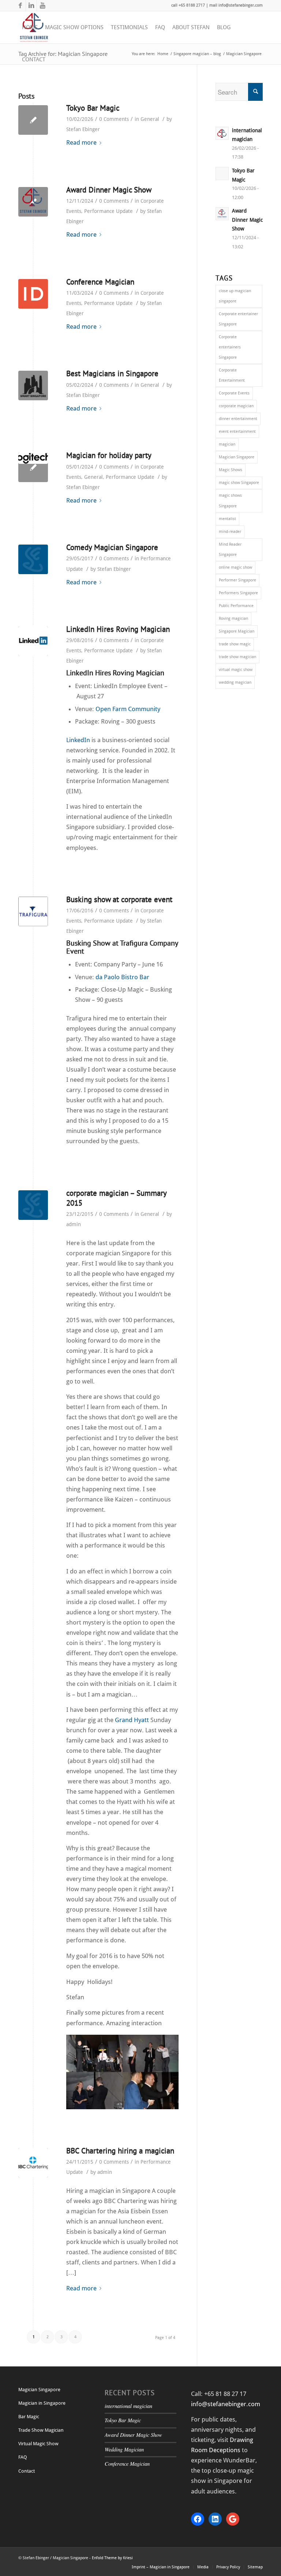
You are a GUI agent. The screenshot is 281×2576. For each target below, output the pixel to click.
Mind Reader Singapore (230, 549)
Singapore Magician (237, 631)
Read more (81, 142)
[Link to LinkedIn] (31, 5)
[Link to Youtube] (42, 5)
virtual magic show (236, 670)
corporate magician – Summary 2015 (116, 1198)
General (150, 119)
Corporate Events (234, 393)
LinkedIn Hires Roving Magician (118, 629)
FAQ (23, 2457)
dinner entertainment (238, 419)
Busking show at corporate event (119, 899)
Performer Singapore (237, 580)
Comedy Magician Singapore (112, 547)
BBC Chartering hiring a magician (120, 2151)
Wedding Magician (124, 2449)
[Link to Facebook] (20, 5)
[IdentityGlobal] (33, 294)
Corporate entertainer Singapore (238, 319)
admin (74, 1224)
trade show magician (237, 657)
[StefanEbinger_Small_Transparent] (33, 202)
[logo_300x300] (33, 559)
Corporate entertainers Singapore (230, 347)
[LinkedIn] (33, 641)
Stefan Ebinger (83, 129)
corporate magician (236, 406)
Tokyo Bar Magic (93, 108)
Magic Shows (231, 470)
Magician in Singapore (42, 2403)
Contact (27, 2471)
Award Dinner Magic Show (109, 190)
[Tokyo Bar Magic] (33, 120)
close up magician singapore (235, 296)
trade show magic (235, 644)
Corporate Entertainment (232, 375)
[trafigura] (33, 911)
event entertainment (237, 432)
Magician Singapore (237, 457)
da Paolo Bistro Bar (122, 977)
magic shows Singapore (230, 501)
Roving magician (233, 619)
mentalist (227, 519)
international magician (128, 2406)
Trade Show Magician (41, 2430)
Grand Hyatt (132, 1720)
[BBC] (33, 2163)
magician (227, 444)
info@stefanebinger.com (226, 2404)
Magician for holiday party (109, 455)
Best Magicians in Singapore (112, 373)
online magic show (235, 567)
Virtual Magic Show (38, 2444)
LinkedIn (78, 740)
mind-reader (230, 532)
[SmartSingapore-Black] (33, 386)
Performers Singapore (238, 593)
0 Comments (114, 119)
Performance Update (108, 211)
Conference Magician (100, 282)
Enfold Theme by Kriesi (112, 2558)
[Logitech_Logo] (33, 467)
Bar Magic (29, 2417)
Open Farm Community (128, 709)
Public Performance (236, 606)
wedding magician (235, 682)
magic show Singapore (239, 483)
